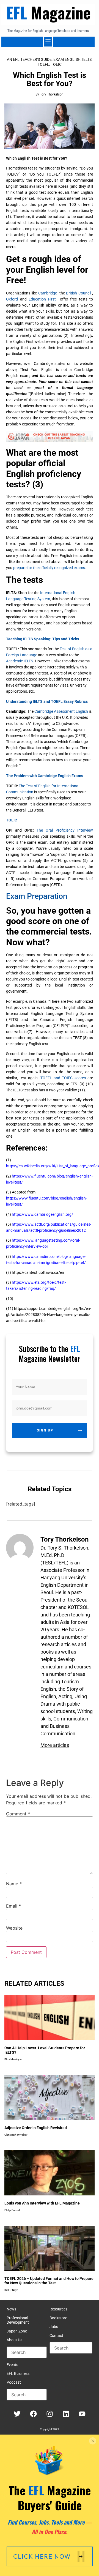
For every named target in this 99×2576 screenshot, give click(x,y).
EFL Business (18, 2373)
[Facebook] (33, 2414)
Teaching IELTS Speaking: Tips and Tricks (42, 639)
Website (14, 1928)
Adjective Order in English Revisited (36, 2128)
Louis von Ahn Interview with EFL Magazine (42, 2203)
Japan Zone (17, 2331)
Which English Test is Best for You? (50, 79)
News (11, 2309)
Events (12, 2365)
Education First (42, 299)
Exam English (67, 59)
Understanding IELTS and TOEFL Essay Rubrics (47, 701)
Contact (56, 2335)
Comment (18, 1814)
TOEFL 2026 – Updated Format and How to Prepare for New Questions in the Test (49, 2281)
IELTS (87, 59)
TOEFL (43, 64)
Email (13, 1906)
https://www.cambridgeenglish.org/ (42, 1214)
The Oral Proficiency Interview (65, 830)
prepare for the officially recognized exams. (50, 568)
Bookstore (58, 2318)
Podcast (14, 2382)
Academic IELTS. (20, 661)
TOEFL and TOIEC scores (63, 1078)
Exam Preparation (37, 896)
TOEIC (56, 64)
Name (14, 1884)
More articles (55, 1745)
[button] (48, 42)
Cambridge (48, 293)
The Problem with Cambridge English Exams (45, 776)
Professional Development (18, 2320)
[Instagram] (50, 2414)
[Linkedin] (66, 2414)
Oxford (12, 299)
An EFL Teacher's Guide (29, 59)
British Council (78, 293)
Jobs (54, 2327)
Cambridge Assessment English (61, 711)
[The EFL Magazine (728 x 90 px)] (50, 440)
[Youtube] (82, 2414)
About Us (14, 2340)
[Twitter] (17, 2414)
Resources (58, 2309)
